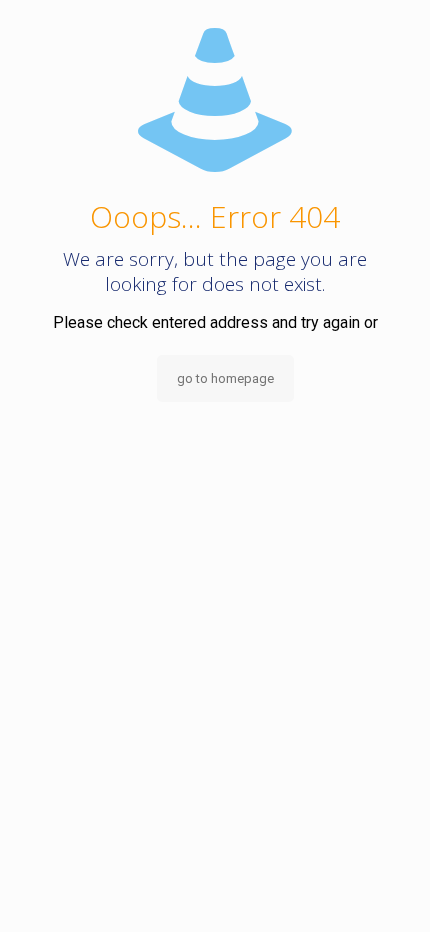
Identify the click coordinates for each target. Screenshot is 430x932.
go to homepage (225, 378)
